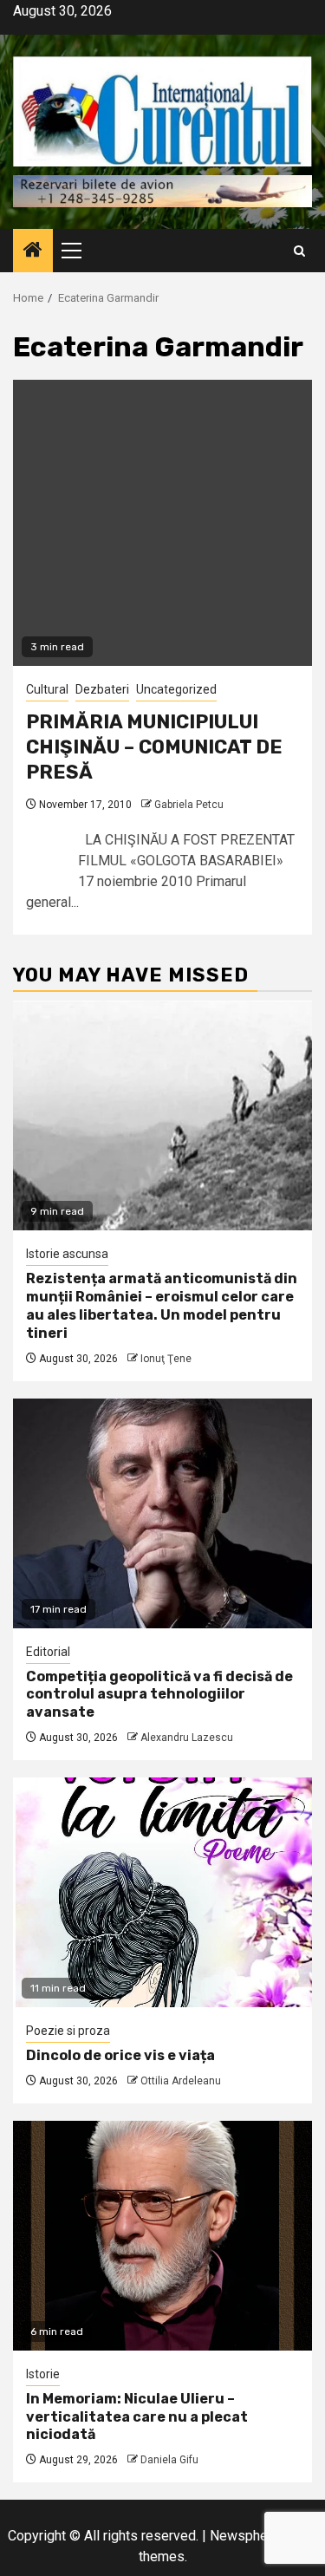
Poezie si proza (68, 2031)
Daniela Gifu (169, 2460)
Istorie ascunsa (67, 1254)
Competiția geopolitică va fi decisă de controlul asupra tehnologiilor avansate (159, 1695)
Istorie (43, 2374)
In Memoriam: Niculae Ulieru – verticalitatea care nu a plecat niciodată (137, 2417)
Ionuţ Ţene (166, 1359)
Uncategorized (176, 689)
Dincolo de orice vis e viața (120, 2055)
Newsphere (245, 2536)
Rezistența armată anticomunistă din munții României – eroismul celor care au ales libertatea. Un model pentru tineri (162, 1305)
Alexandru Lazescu (187, 1738)
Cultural (47, 689)
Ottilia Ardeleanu (181, 2081)
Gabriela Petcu (189, 805)
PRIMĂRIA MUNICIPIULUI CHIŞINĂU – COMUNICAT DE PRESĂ (154, 747)
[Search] (299, 251)
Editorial (48, 1652)
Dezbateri (102, 689)
